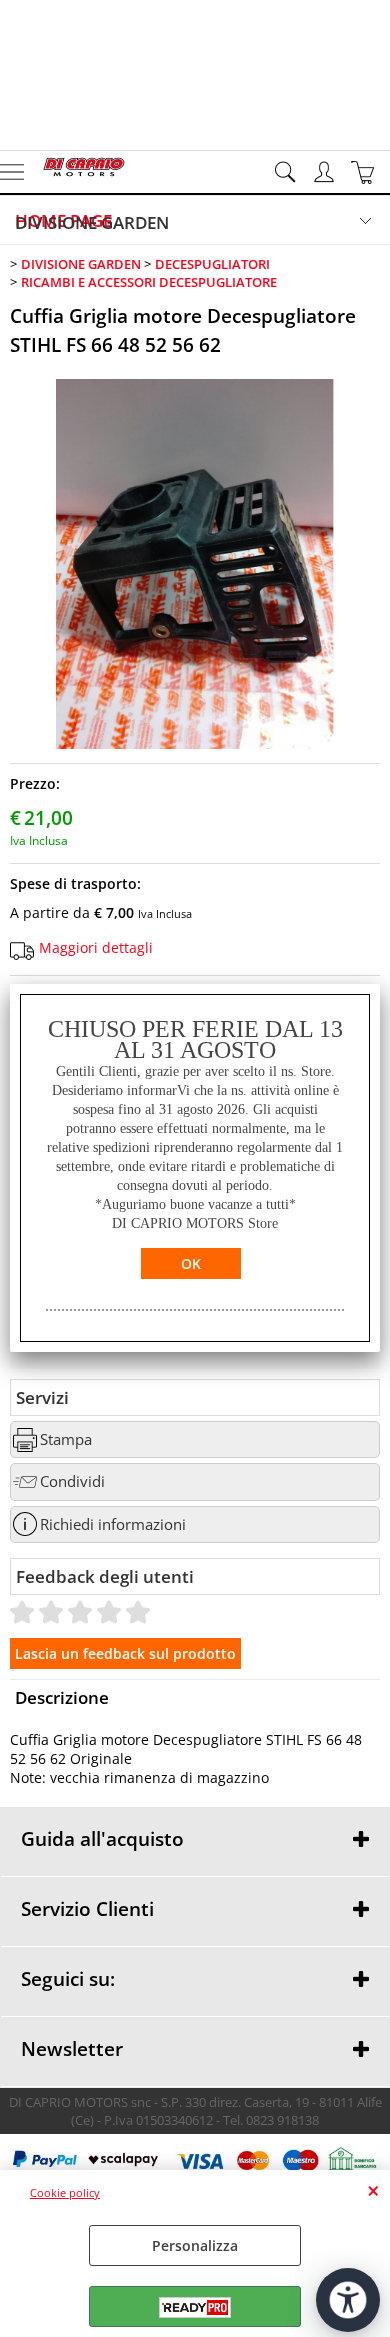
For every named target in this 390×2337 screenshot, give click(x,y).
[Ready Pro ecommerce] (195, 2307)
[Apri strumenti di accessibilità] (348, 2300)
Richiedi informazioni (113, 1524)
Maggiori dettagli (96, 947)
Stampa (66, 1439)
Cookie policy (65, 2192)
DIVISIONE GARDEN (92, 222)
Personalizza (195, 2245)
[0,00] (365, 172)
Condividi (72, 1481)
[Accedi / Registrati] (326, 172)
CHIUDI (373, 2190)
